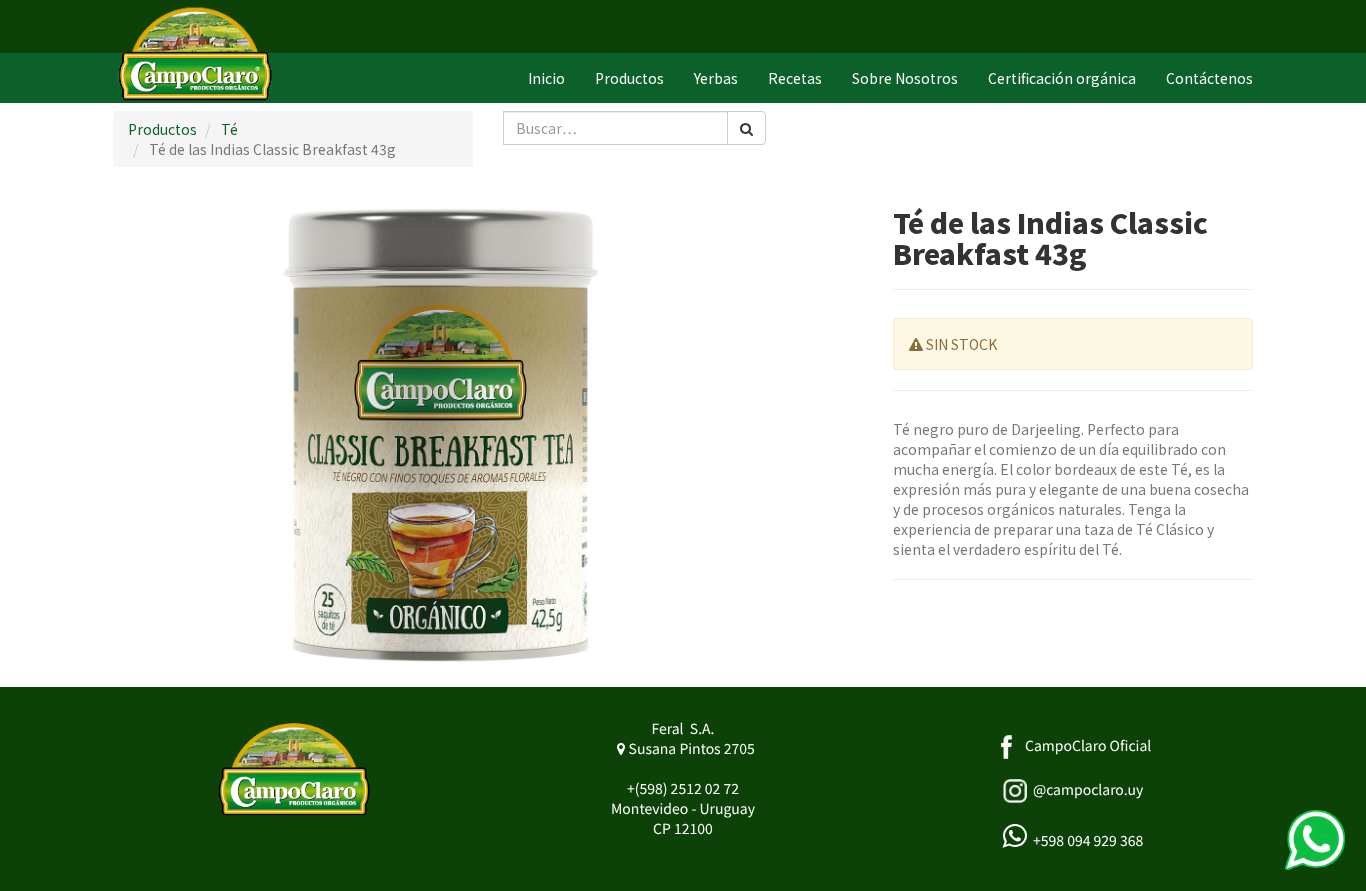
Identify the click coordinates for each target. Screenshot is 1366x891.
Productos (162, 129)
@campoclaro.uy (1088, 790)
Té (229, 129)
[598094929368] (1315, 840)
